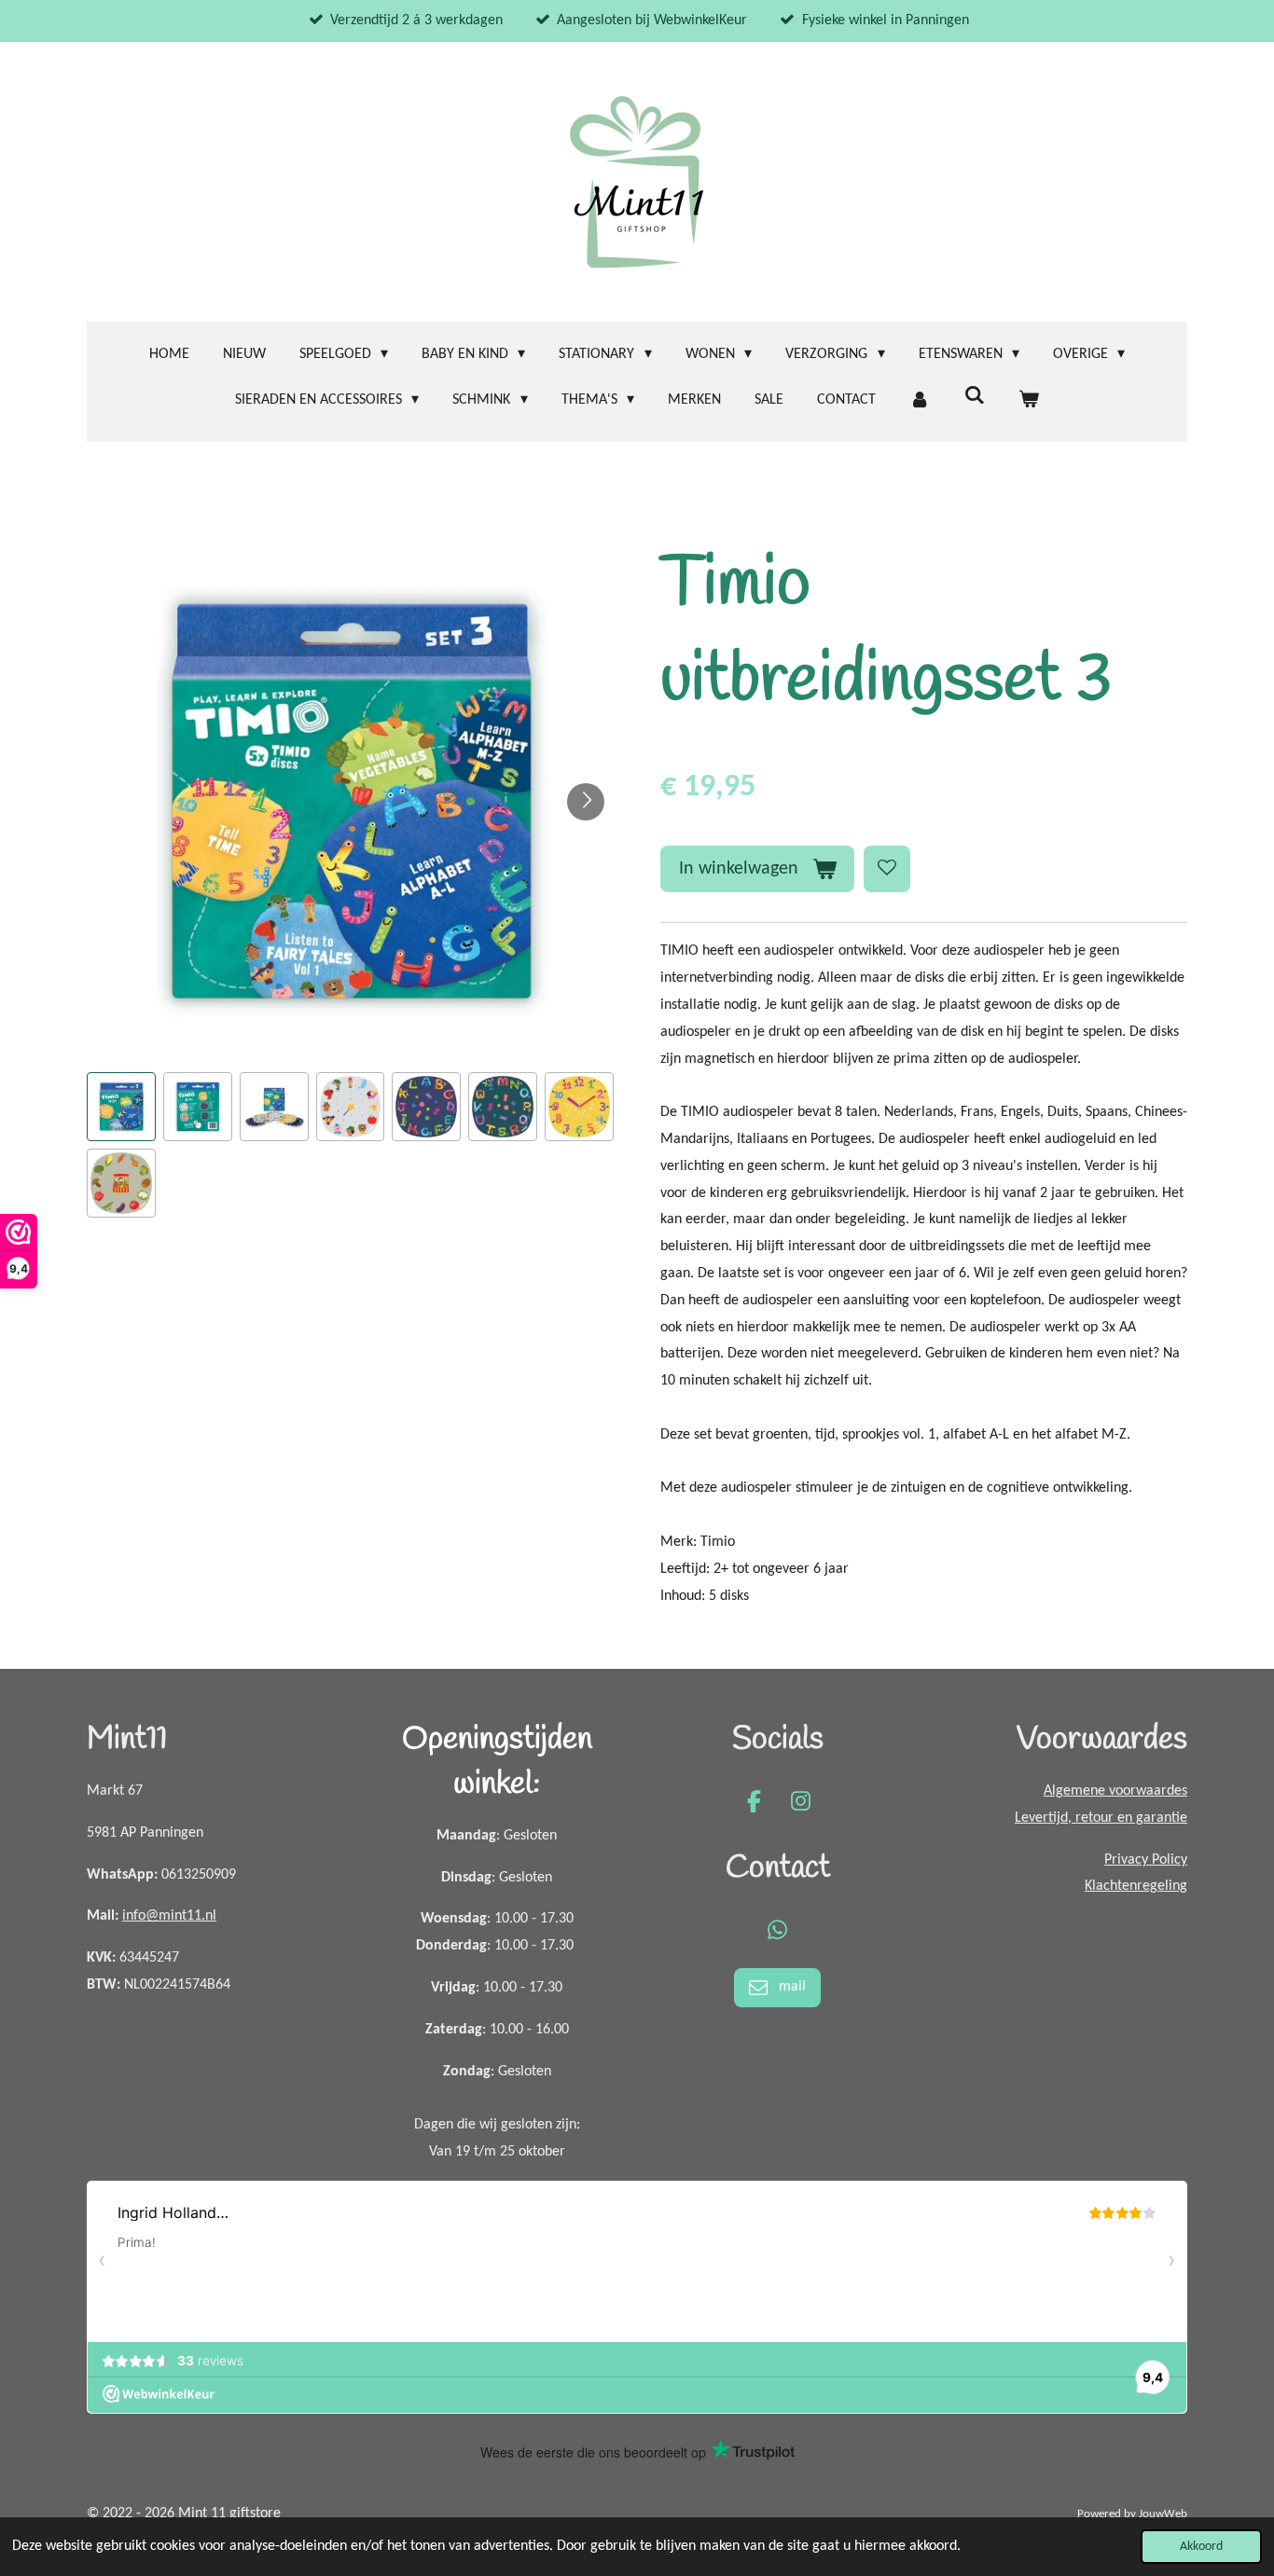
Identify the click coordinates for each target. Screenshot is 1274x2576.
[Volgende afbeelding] (586, 802)
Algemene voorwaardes (1115, 1791)
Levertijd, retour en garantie (1101, 1818)
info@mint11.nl (169, 1916)
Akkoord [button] (1201, 2547)
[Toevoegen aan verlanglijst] (887, 869)
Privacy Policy (1146, 1860)
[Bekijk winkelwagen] (1029, 400)
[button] (121, 1107)
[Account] (920, 400)
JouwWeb (1163, 2514)
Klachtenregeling (1136, 1886)
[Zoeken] (974, 396)
